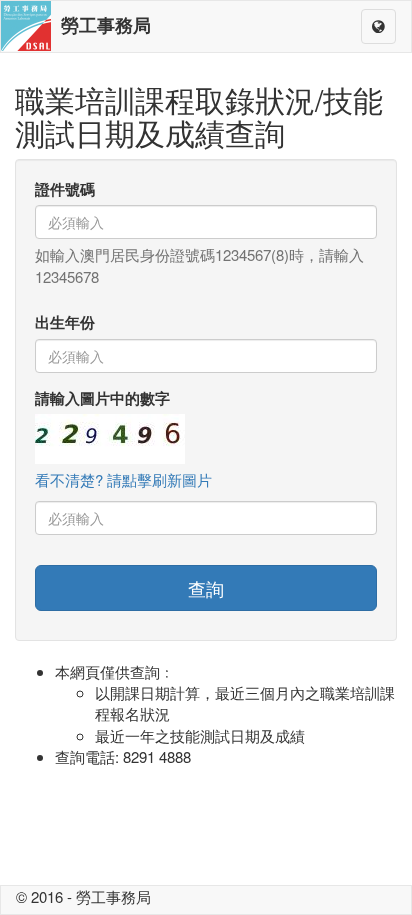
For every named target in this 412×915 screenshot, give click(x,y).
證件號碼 (65, 189)
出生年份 (65, 322)
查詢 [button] (206, 588)
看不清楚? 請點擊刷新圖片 (123, 479)
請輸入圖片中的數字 (102, 398)
